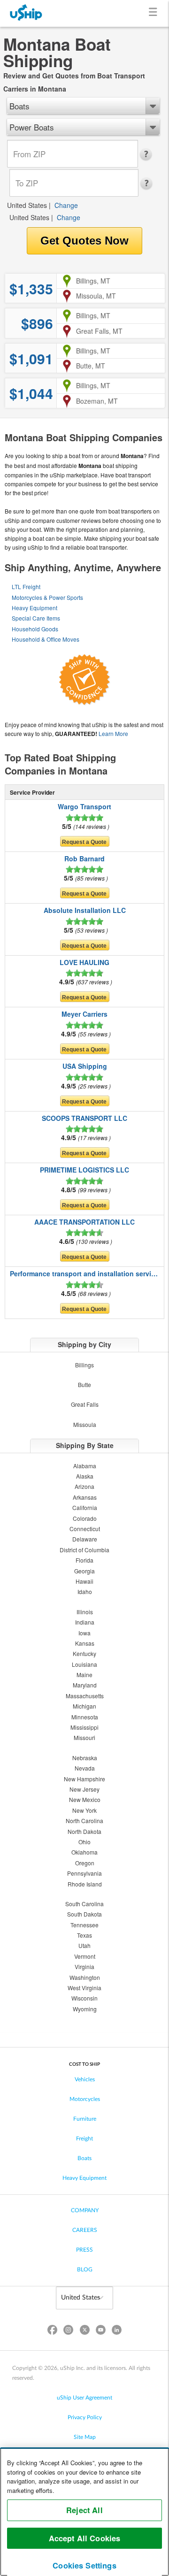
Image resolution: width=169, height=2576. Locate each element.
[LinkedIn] (116, 2332)
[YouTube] (100, 2332)
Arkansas (85, 1497)
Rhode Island (85, 1884)
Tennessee (84, 1925)
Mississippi (84, 1727)
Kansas (85, 1643)
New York (84, 1810)
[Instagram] (69, 2332)
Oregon (85, 1863)
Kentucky (84, 1653)
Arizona (84, 1486)
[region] (84, 2512)
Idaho (85, 1591)
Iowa (84, 1633)
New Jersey (84, 1789)
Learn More (113, 733)
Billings (84, 1365)
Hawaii (84, 1581)
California (85, 1507)
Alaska (85, 1476)
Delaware (85, 1539)
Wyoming (85, 2009)
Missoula (85, 1424)
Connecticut (85, 1529)
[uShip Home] (26, 13)
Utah (84, 1945)
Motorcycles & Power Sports (47, 597)
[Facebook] (53, 2332)
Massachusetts (85, 1696)
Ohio (84, 1842)
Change (66, 205)
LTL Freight (26, 586)
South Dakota (84, 1914)
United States (27, 205)
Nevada (85, 1768)
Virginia (84, 1966)
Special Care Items (36, 618)
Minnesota (85, 1717)
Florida (84, 1560)
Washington (85, 1977)
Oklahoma (84, 1852)
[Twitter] (84, 2332)
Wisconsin (84, 1998)
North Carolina (84, 1821)
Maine (84, 1675)
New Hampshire (84, 1779)
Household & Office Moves (46, 639)
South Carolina (84, 1904)
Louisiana (84, 1664)
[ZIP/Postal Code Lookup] (149, 154)
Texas (84, 1935)
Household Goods (35, 629)
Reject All (84, 2510)
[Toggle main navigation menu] (155, 13)
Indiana (85, 1622)
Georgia (84, 1571)
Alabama (85, 1466)
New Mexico (85, 1799)
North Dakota (84, 1831)
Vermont (85, 1956)
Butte (84, 1384)
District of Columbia (84, 1550)
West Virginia (84, 1988)
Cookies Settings (84, 2565)
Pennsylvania (84, 1873)
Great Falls (85, 1404)
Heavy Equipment (35, 608)
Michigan (84, 1706)
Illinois (85, 1612)
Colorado (85, 1518)
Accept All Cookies (85, 2538)
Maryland (85, 1685)
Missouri (84, 1737)
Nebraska (85, 1758)
